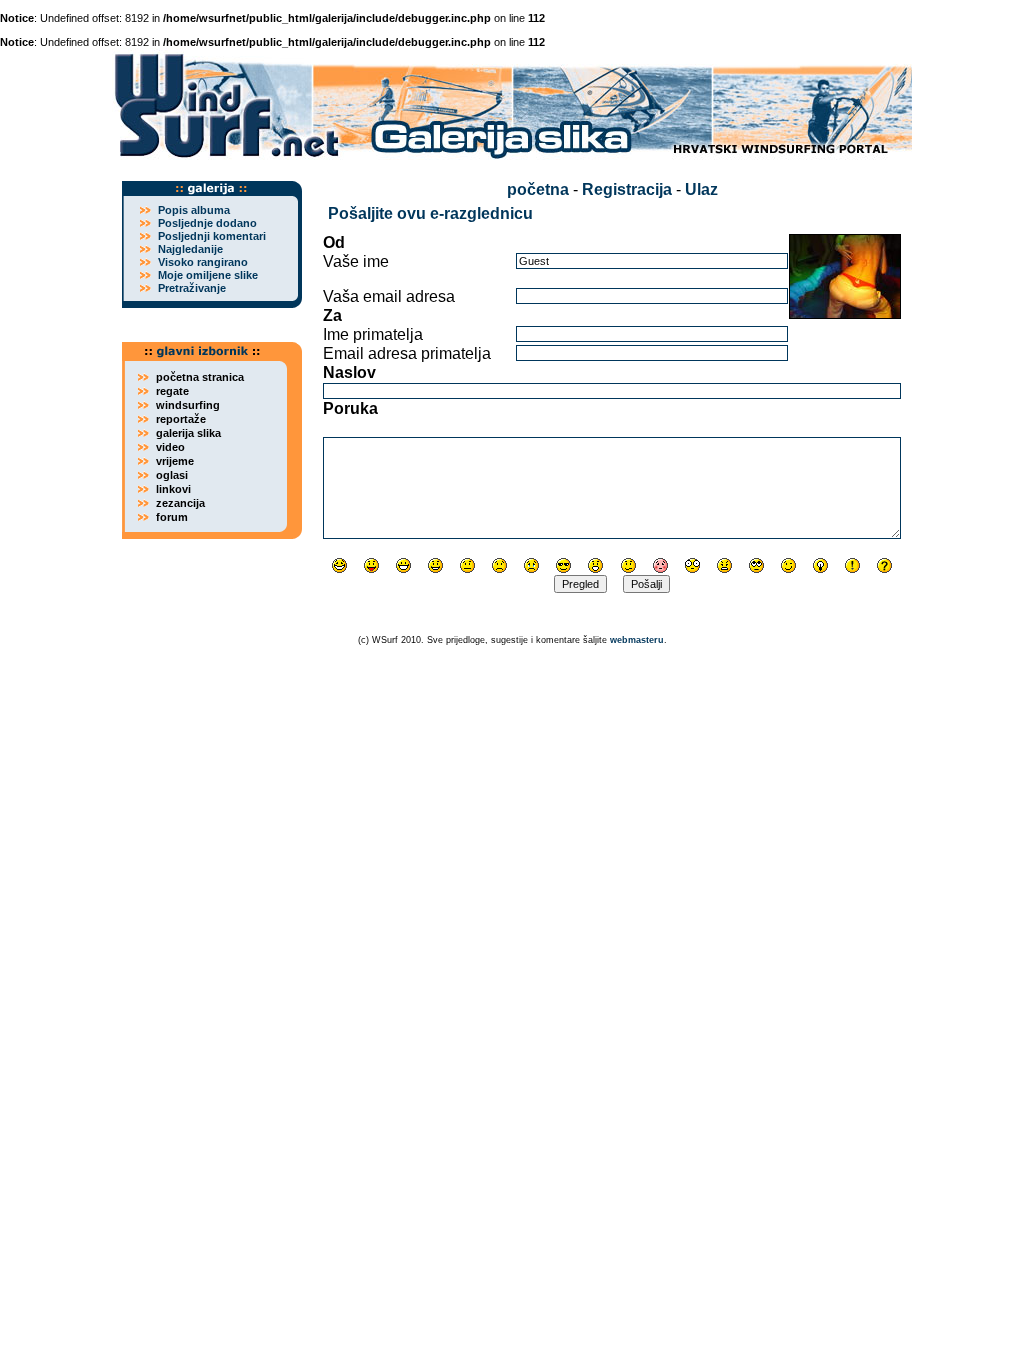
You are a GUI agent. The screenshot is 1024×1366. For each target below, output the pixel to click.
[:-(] (499, 565)
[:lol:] (339, 565)
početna (538, 189)
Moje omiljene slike (208, 275)
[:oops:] (660, 565)
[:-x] (724, 565)
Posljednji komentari (212, 236)
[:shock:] (692, 565)
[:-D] (403, 565)
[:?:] (884, 565)
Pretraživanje (192, 288)
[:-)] (435, 565)
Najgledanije (190, 249)
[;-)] (788, 565)
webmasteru (637, 640)
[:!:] (852, 565)
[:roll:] (756, 565)
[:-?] (628, 565)
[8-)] (563, 565)
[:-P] (371, 565)
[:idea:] (820, 565)
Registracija (627, 189)
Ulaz (701, 189)
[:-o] (595, 565)
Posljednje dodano (207, 223)
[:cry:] (531, 565)
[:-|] (467, 565)
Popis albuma (194, 210)
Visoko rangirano (203, 262)
